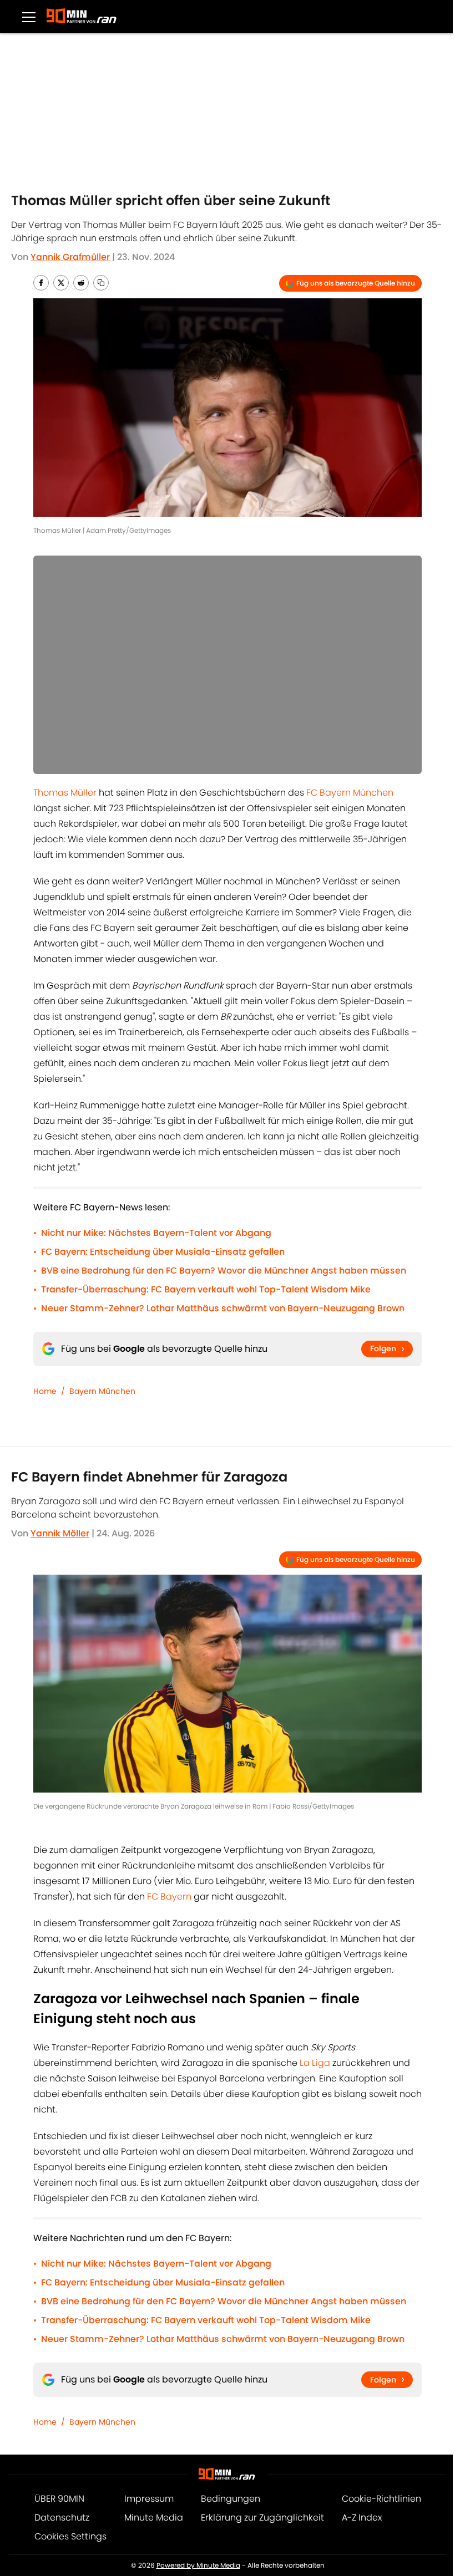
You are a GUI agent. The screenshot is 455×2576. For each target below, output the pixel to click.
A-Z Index (362, 2518)
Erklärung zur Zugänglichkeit (262, 2518)
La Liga (315, 2063)
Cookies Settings (70, 2536)
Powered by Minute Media (198, 2565)
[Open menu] (29, 17)
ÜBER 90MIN (59, 2499)
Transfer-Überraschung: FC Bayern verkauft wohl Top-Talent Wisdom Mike (206, 1289)
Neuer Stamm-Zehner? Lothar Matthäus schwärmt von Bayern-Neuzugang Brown (223, 1308)
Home (45, 1391)
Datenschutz (62, 2518)
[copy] (101, 283)
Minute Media (154, 2518)
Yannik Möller (60, 1533)
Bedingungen (231, 2499)
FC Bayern (169, 1897)
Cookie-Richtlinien (381, 2499)
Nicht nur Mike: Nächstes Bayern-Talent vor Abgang (156, 1233)
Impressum (149, 2499)
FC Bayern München (350, 793)
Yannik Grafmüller (70, 257)
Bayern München (102, 1391)
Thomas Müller (65, 793)
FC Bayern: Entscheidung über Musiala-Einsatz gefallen (163, 1252)
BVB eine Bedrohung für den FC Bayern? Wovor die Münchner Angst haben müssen (224, 1271)
